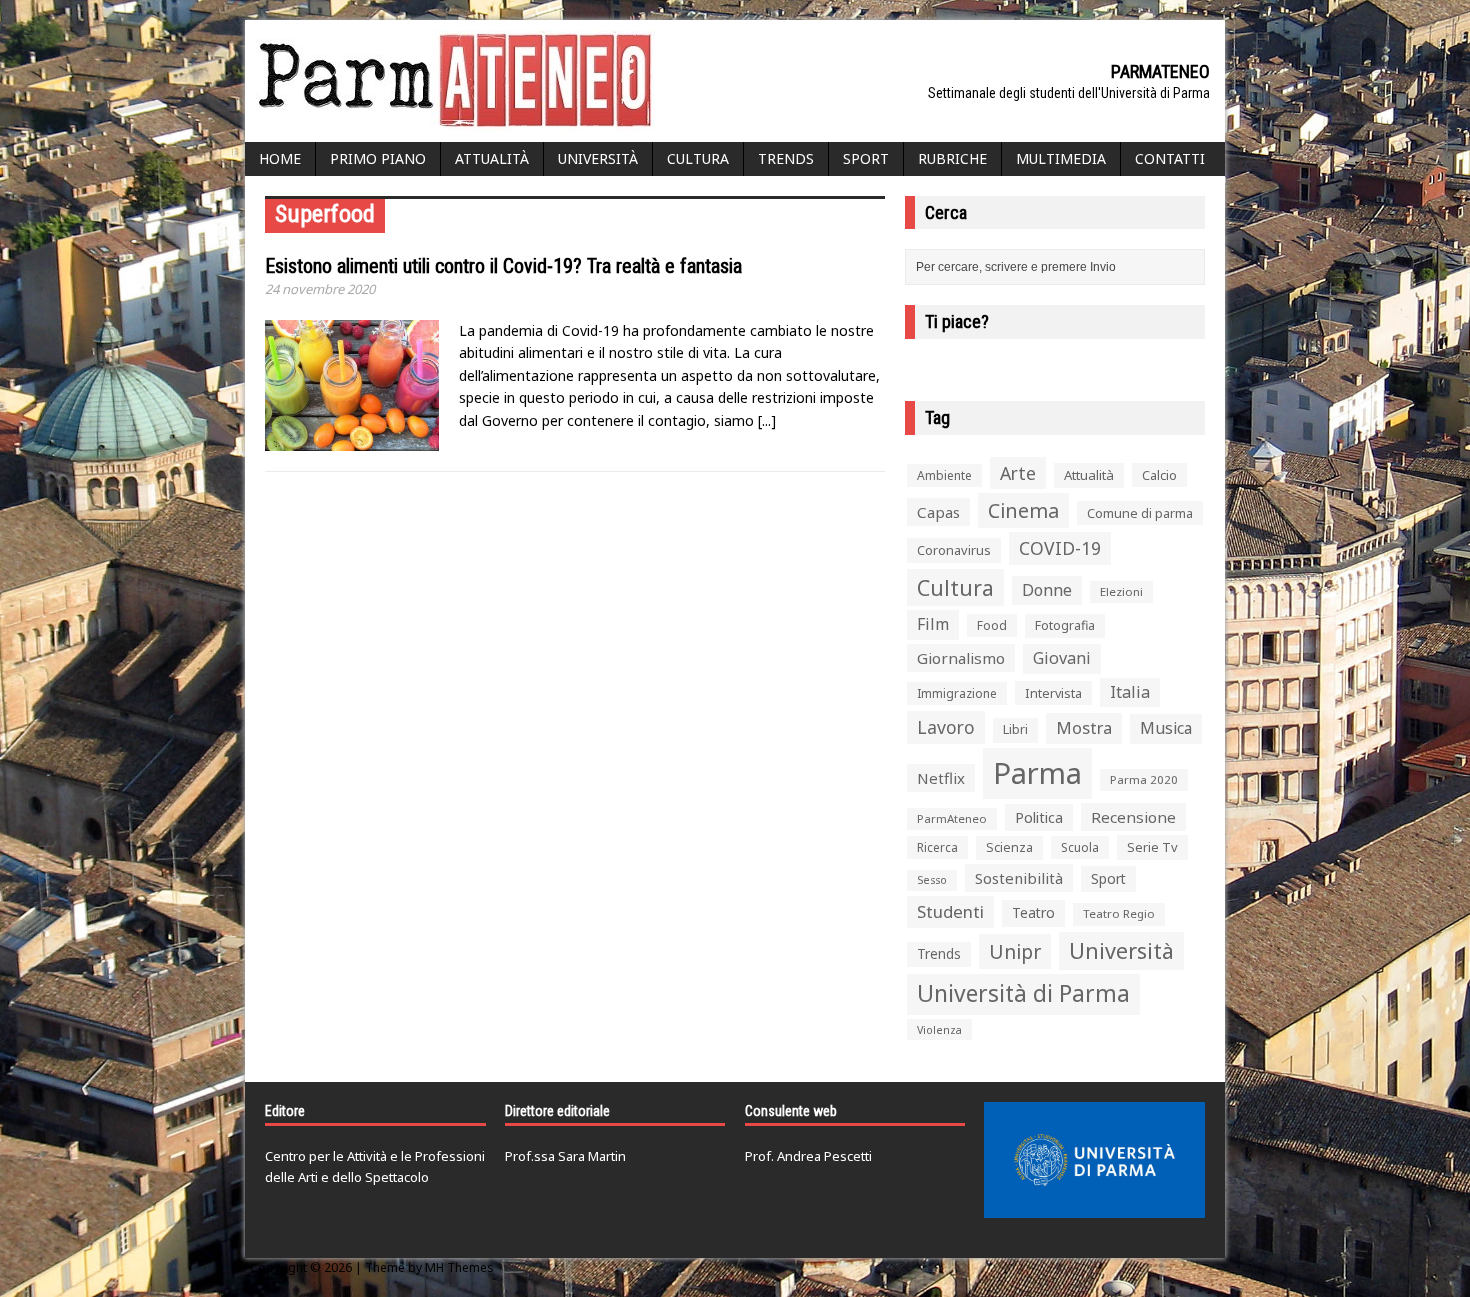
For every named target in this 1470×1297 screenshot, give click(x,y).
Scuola (1080, 847)
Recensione (1133, 817)
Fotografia (1065, 625)
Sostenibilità (1019, 878)
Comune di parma (1140, 513)
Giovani (1062, 658)
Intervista (1053, 693)
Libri (1015, 729)
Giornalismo (961, 658)
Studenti (950, 911)
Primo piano (378, 158)
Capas (938, 512)
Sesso (932, 880)
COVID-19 (1060, 548)
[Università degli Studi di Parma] (1094, 1160)
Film (933, 624)
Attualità (492, 158)
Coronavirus (954, 550)
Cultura (698, 158)
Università (598, 158)
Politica (1039, 817)
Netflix (941, 778)
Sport (866, 158)
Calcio (1159, 475)
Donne (1047, 590)
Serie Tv (1152, 847)
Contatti (1170, 158)
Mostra (1084, 727)
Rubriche (952, 158)
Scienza (1009, 847)
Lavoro (946, 727)
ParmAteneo (952, 818)
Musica (1166, 728)
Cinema (1023, 510)
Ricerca (937, 847)
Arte (1018, 473)
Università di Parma (1023, 993)
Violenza (939, 1029)
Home (280, 158)
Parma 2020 (1144, 779)
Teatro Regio (1119, 913)
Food (992, 625)
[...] (767, 420)
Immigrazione (957, 693)
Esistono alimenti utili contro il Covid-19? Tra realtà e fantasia (503, 266)
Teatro (1033, 912)
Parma (1037, 773)
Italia (1130, 692)
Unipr (1015, 951)
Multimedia (1061, 158)
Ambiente (944, 475)
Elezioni (1121, 591)
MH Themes (459, 1267)
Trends (786, 158)
